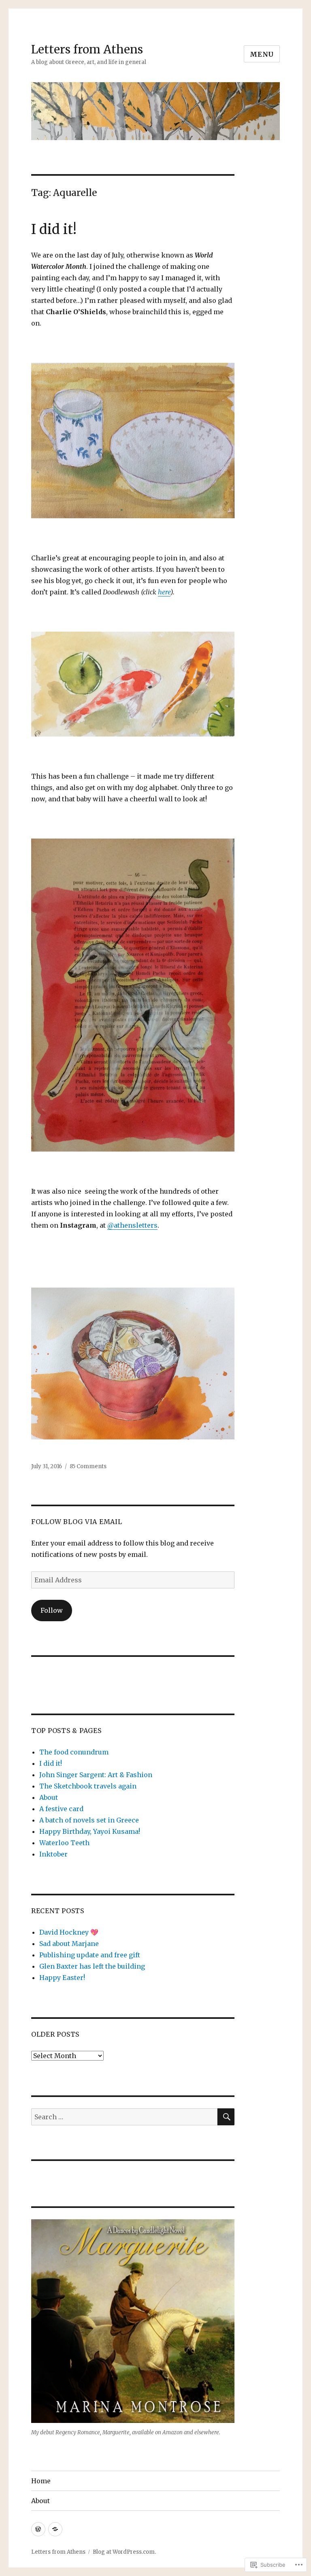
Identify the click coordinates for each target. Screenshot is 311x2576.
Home (41, 2481)
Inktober (53, 1854)
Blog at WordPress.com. (124, 2552)
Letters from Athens (87, 49)
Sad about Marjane (69, 1944)
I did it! (54, 229)
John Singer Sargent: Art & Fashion (96, 1775)
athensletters (132, 1225)
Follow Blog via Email (77, 1522)
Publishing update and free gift (90, 1955)
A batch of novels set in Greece (89, 1820)
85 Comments (88, 1466)
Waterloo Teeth (64, 1843)
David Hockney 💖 (69, 1932)
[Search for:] (125, 2117)
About (49, 1797)
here (164, 592)
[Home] (38, 2529)
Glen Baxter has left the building (92, 1966)
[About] (55, 2529)
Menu (262, 54)
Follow (52, 1610)
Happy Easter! (62, 1978)
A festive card (61, 1809)
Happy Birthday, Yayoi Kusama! (90, 1831)
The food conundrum (74, 1752)
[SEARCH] (226, 2117)
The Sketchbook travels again (88, 1786)
